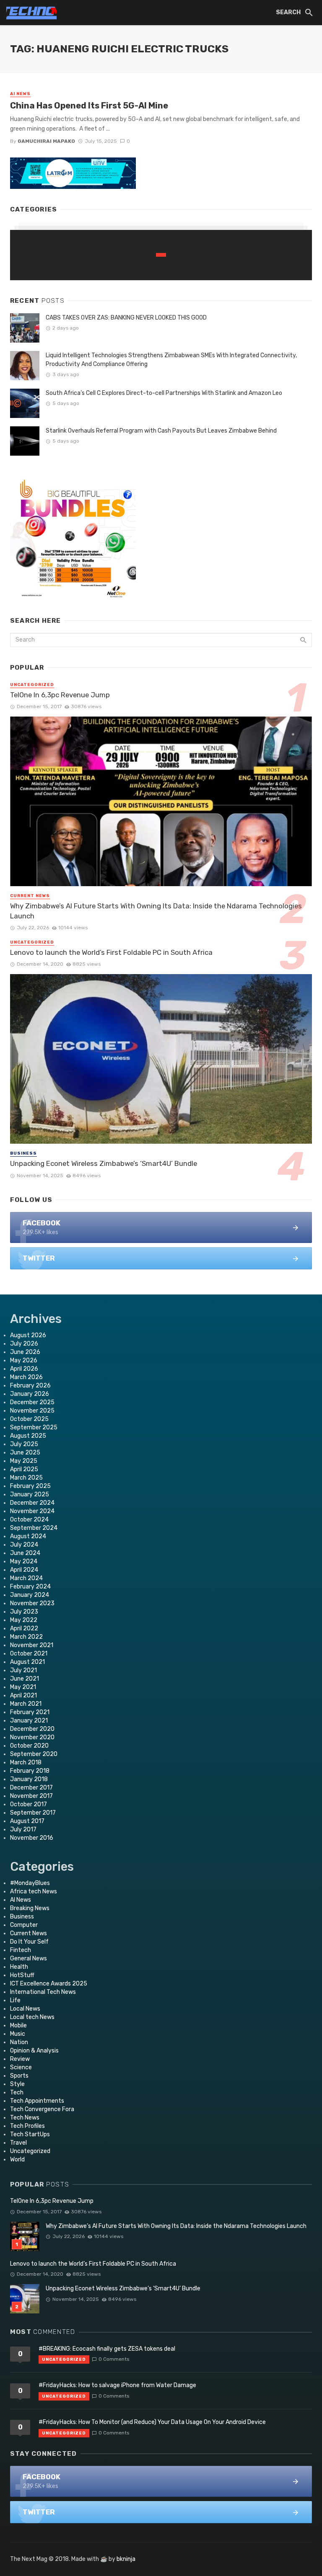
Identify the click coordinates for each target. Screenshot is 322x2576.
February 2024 (30, 1587)
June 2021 (25, 1679)
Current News (30, 896)
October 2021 (29, 1654)
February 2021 (30, 1712)
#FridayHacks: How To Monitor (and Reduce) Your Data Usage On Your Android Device (152, 2422)
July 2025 (24, 1444)
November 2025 (32, 1411)
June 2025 (25, 1453)
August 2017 (27, 1821)
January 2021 (29, 1721)
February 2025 (30, 1486)
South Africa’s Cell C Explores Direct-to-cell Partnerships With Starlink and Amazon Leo (164, 393)
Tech (17, 2093)
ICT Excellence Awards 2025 (49, 1984)
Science (21, 2067)
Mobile (18, 2025)
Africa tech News (34, 1891)
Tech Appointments (37, 2101)
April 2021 (23, 1695)
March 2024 (26, 1578)
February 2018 (30, 1771)
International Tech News (43, 1992)
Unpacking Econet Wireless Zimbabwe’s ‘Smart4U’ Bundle (104, 1163)
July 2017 (23, 1830)
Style (17, 2084)
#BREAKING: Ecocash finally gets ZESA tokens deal (107, 2349)
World (17, 2160)
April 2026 (24, 1369)
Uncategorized (32, 685)
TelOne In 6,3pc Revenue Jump (60, 695)
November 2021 (32, 1645)
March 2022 (26, 1637)
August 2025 (28, 1436)
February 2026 (30, 1386)
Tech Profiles (27, 2126)
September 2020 (34, 1754)
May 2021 (23, 1687)
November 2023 (32, 1603)
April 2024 (24, 1570)
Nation (19, 2042)
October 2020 (29, 1746)
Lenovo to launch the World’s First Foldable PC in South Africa (111, 952)
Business (23, 1153)
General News (29, 1958)
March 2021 (26, 1704)
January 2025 (30, 1494)
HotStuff (22, 1975)
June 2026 (25, 1352)
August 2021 (27, 1662)
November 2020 (32, 1737)
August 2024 (28, 1536)
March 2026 (26, 1377)
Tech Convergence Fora (42, 2109)
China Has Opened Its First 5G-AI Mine (89, 106)
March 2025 (26, 1478)
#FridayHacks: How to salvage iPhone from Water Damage (117, 2385)
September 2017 (33, 1813)
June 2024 (25, 1553)
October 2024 (29, 1520)
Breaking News (30, 1908)
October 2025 (29, 1419)
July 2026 (24, 1344)
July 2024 (24, 1545)
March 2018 (26, 1762)
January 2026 (30, 1394)
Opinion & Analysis (34, 2051)
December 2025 (32, 1402)
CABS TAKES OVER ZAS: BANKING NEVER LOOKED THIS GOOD (126, 318)
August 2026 (28, 1335)
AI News (20, 94)
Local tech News (32, 2017)
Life (15, 2000)
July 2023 (24, 1612)
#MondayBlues (30, 1883)
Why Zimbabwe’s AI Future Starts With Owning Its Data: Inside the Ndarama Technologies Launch (156, 911)
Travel (18, 2143)
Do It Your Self (29, 1942)
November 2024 (32, 1511)
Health (19, 1967)
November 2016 (32, 1838)
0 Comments (114, 2359)
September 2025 (34, 1427)
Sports (19, 2076)
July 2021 (23, 1670)
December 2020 (32, 1729)
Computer (24, 1925)
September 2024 (34, 1528)
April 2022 (24, 1628)
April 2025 (24, 1469)
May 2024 (24, 1561)
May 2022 (24, 1620)
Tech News (25, 2118)
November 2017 (31, 1796)
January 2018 (29, 1779)
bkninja (126, 2559)
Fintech (21, 1950)
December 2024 (32, 1503)
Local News (25, 2009)
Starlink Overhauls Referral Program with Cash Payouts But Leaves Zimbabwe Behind (161, 431)
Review (20, 2059)
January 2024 (30, 1595)
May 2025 (24, 1461)
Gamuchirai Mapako (46, 141)
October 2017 (29, 1804)
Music (18, 2034)
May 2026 (24, 1360)
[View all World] (161, 255)
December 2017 (31, 1788)
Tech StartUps (30, 2134)
